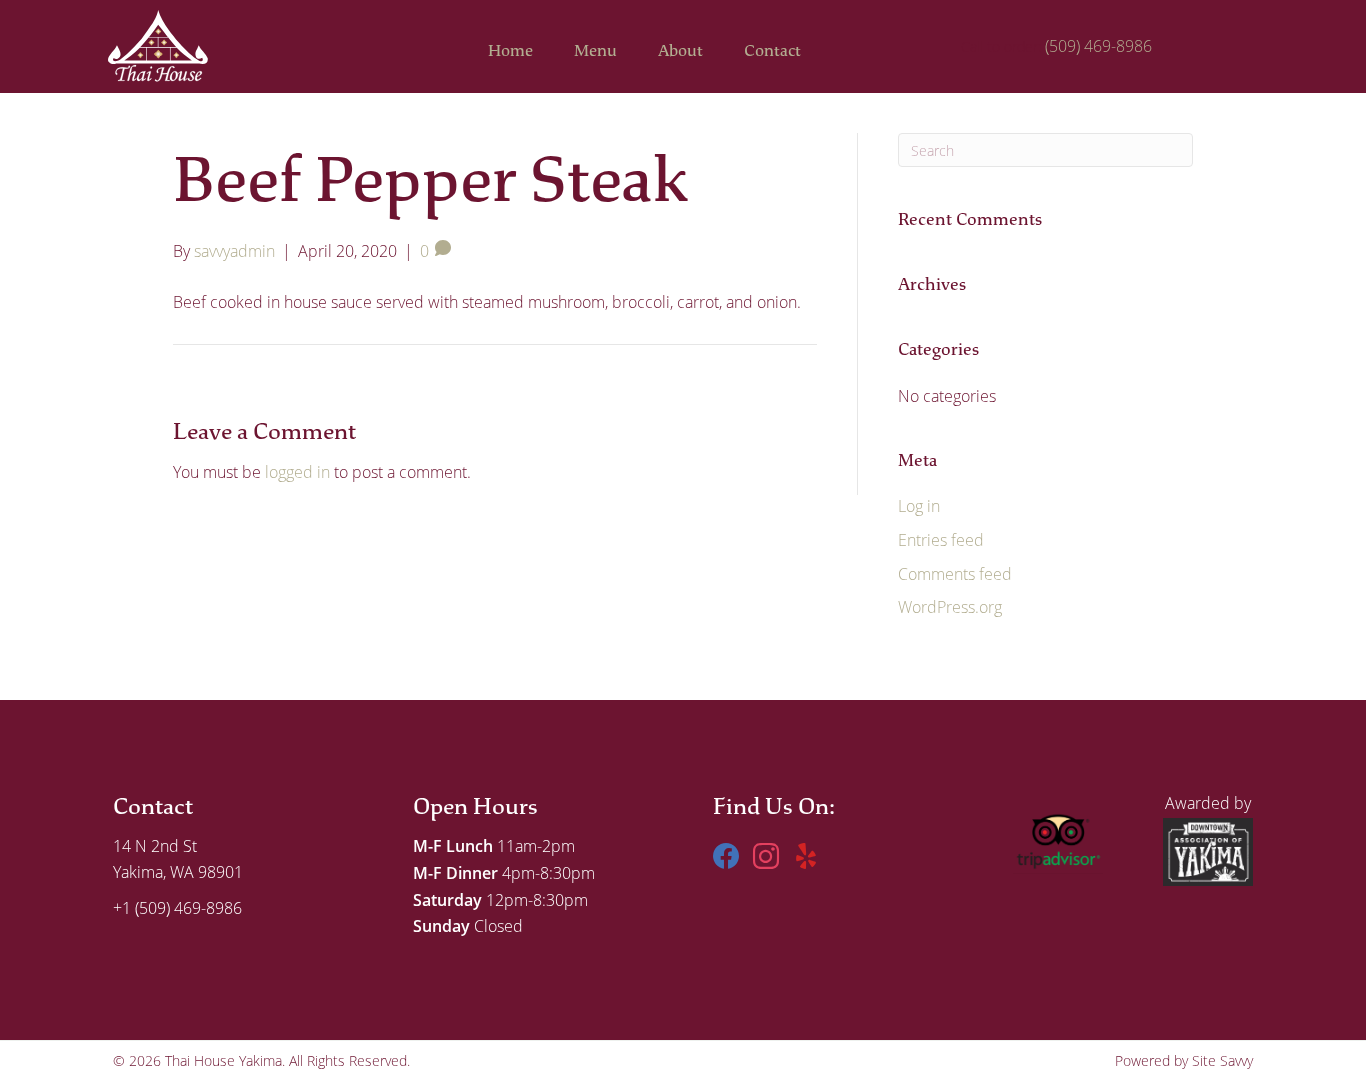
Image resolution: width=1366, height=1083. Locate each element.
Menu (595, 51)
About (680, 51)
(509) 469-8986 (1098, 45)
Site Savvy (1222, 1061)
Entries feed (941, 539)
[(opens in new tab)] (1058, 835)
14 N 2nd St (155, 845)
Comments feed (955, 573)
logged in (297, 471)
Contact (772, 51)
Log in (919, 505)
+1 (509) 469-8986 (177, 907)
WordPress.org (950, 606)
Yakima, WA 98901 (178, 871)
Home (510, 51)
